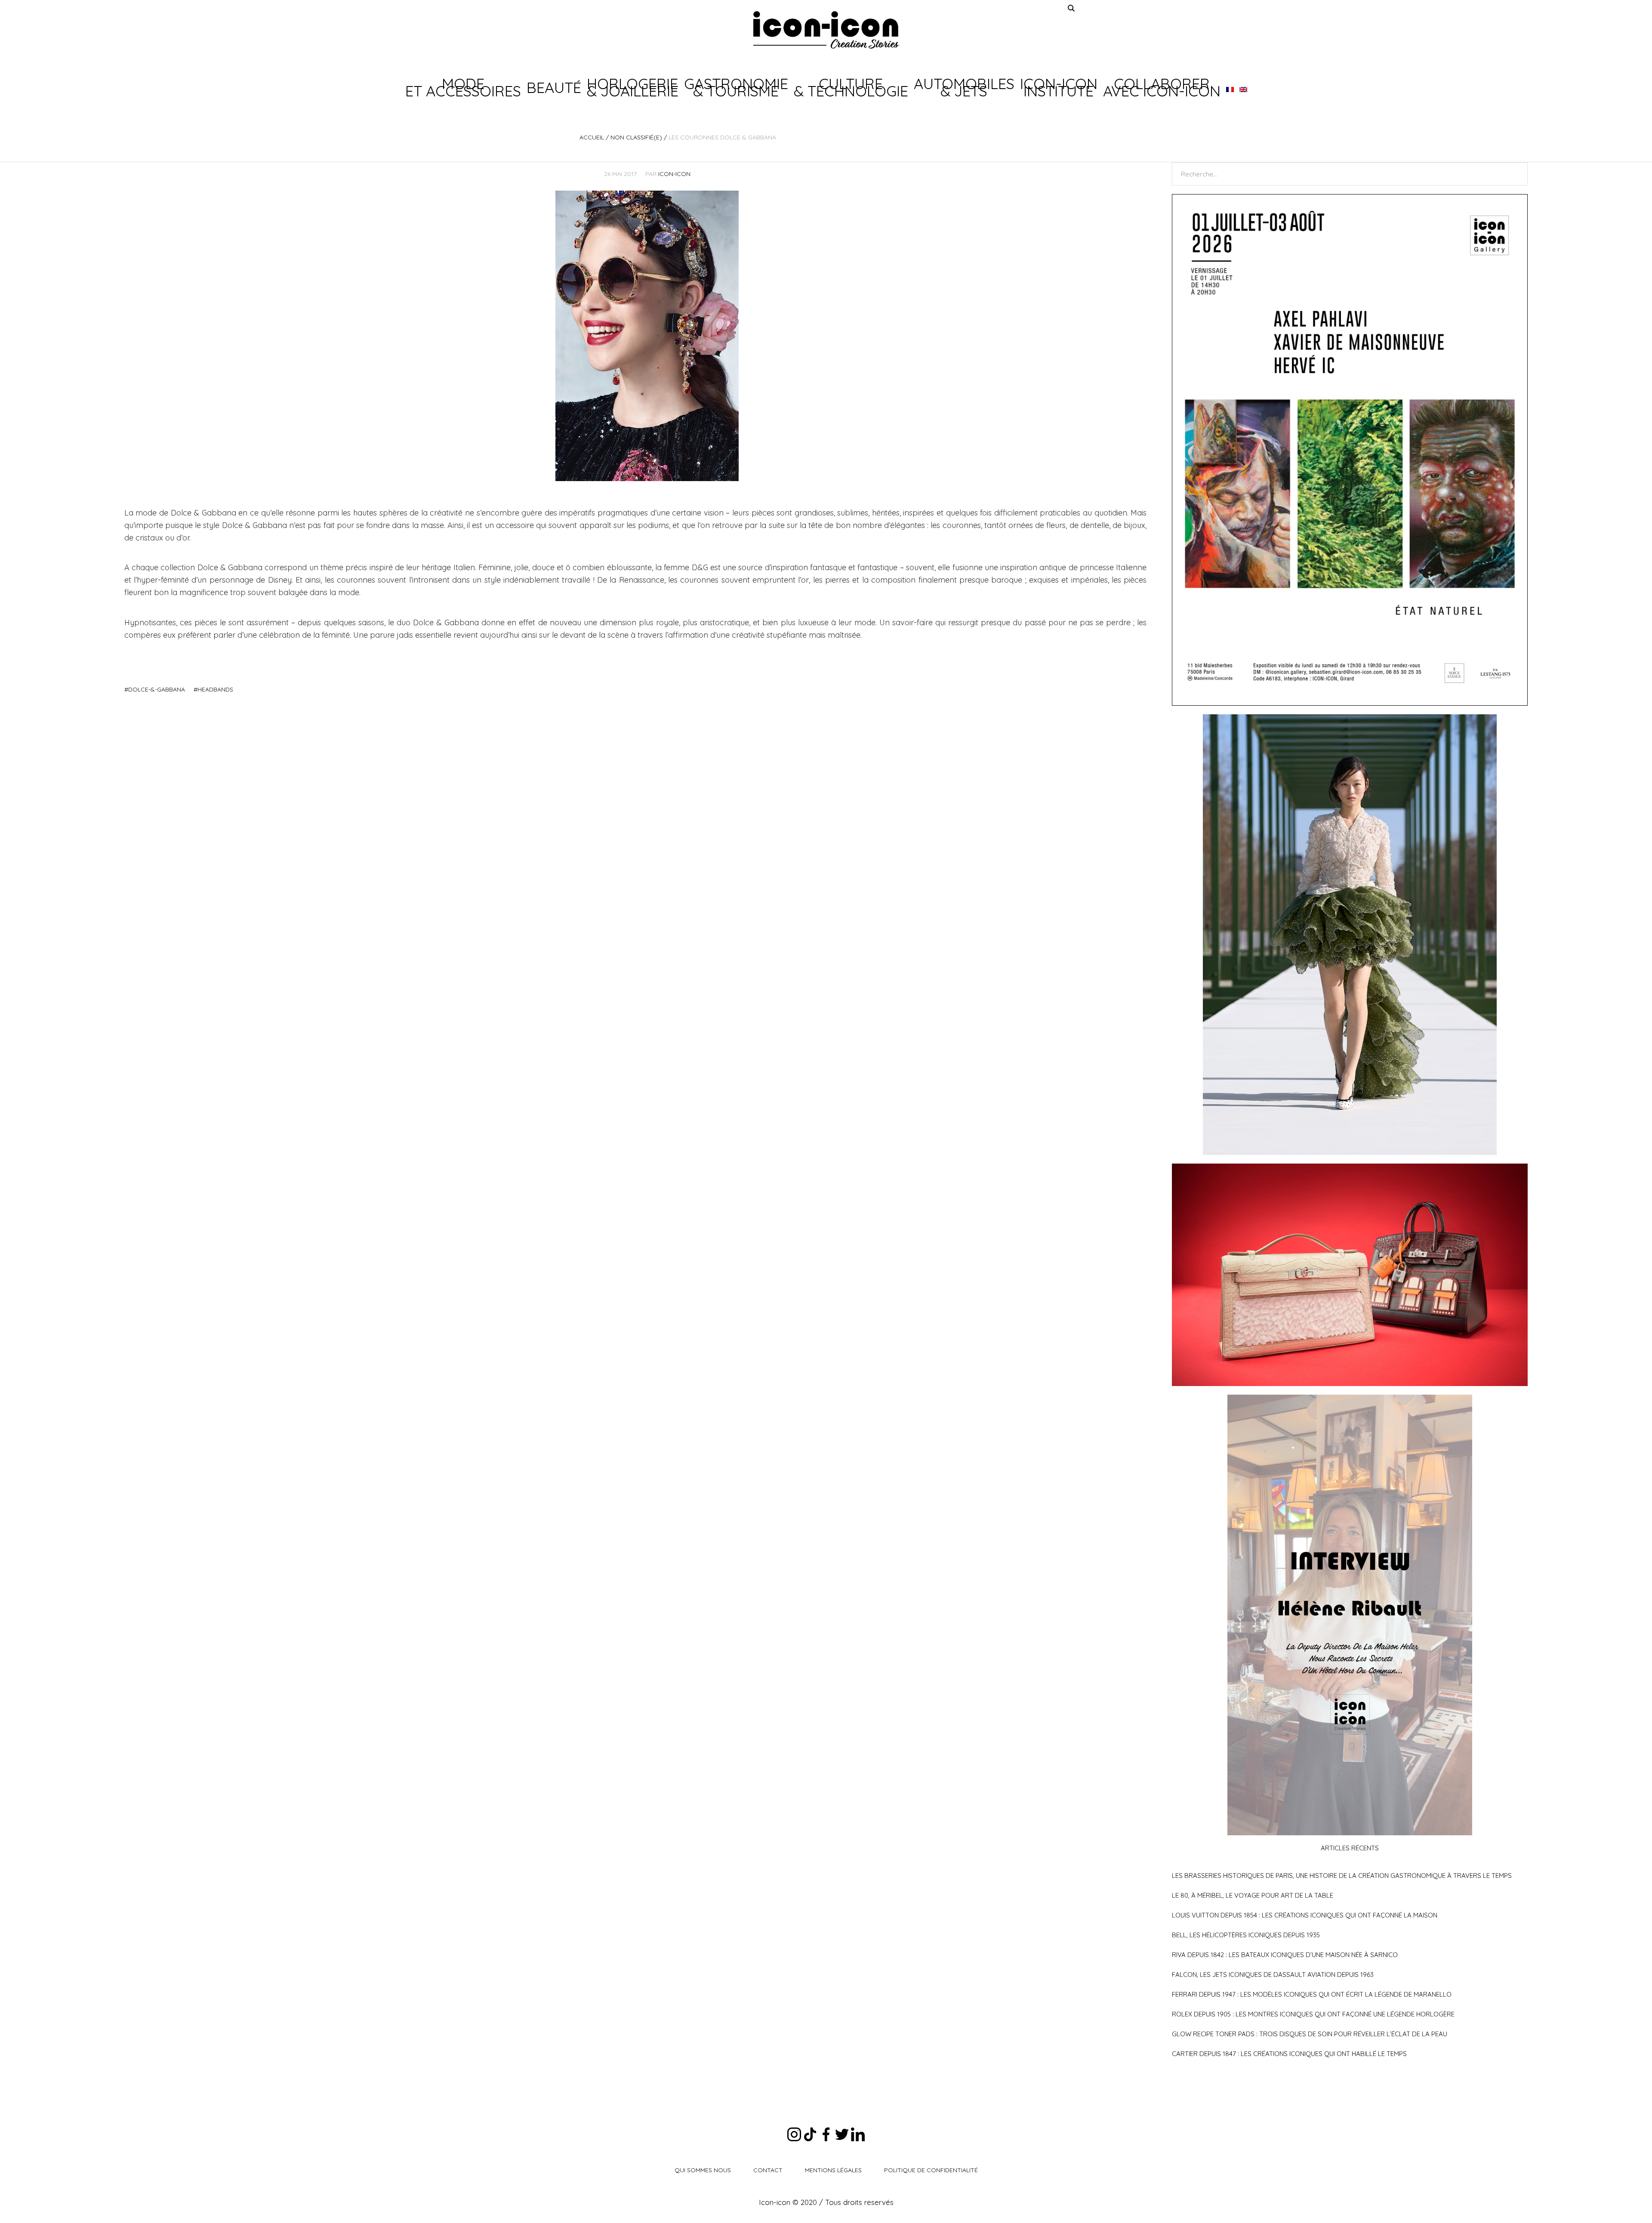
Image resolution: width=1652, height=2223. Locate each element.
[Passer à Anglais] (1243, 87)
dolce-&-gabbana (157, 689)
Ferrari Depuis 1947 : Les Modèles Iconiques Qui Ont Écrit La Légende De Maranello (1312, 1994)
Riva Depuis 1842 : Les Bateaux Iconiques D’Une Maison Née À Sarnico (1285, 1955)
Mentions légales (833, 2170)
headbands (215, 689)
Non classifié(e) (636, 137)
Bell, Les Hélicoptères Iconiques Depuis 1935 (1246, 1935)
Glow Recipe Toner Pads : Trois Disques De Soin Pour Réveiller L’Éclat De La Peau (1310, 2034)
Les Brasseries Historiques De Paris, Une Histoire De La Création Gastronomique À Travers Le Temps (1342, 1876)
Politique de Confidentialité (931, 2170)
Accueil (592, 137)
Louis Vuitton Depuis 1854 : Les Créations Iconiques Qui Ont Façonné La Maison (1305, 1915)
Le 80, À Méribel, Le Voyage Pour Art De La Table (1253, 1895)
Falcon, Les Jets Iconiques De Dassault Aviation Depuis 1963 (1273, 1974)
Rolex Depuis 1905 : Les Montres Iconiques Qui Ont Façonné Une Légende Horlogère (1313, 2014)
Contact (768, 2170)
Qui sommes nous (703, 2170)
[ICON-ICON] (826, 30)
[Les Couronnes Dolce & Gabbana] (647, 335)
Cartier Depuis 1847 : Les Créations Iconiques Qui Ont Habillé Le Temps (1289, 2054)
